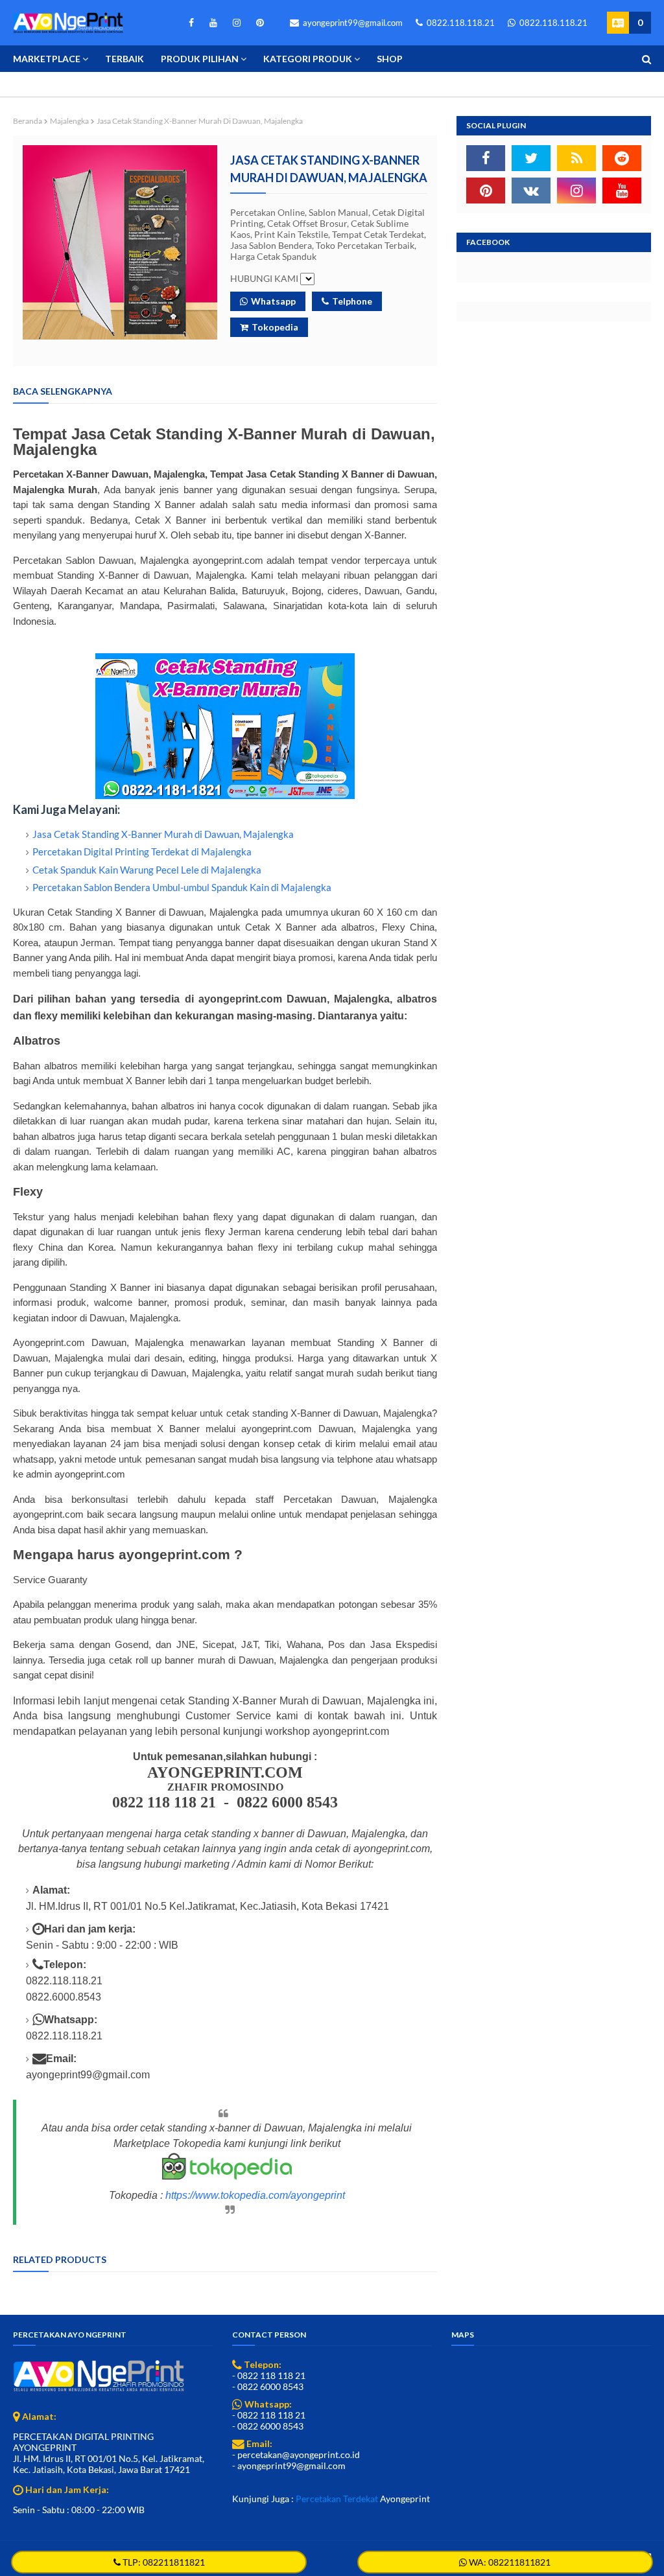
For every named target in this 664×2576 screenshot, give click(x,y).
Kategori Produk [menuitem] (308, 59)
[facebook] (191, 23)
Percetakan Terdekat (337, 2499)
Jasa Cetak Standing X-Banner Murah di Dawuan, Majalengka (163, 834)
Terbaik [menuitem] (124, 59)
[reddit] (622, 158)
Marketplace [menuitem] (47, 59)
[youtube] (213, 23)
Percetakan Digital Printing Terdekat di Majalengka (142, 852)
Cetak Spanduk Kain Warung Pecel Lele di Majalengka (147, 870)
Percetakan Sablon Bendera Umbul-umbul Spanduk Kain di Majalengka (182, 887)
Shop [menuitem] (390, 59)
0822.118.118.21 (460, 23)
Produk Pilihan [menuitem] (200, 59)
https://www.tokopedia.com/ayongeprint (255, 2195)
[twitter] (531, 158)
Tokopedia (275, 327)
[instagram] (237, 23)
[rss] (576, 158)
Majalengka (69, 121)
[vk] (531, 191)
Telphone (352, 301)
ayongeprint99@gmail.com (352, 23)
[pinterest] (258, 23)
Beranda (28, 121)
